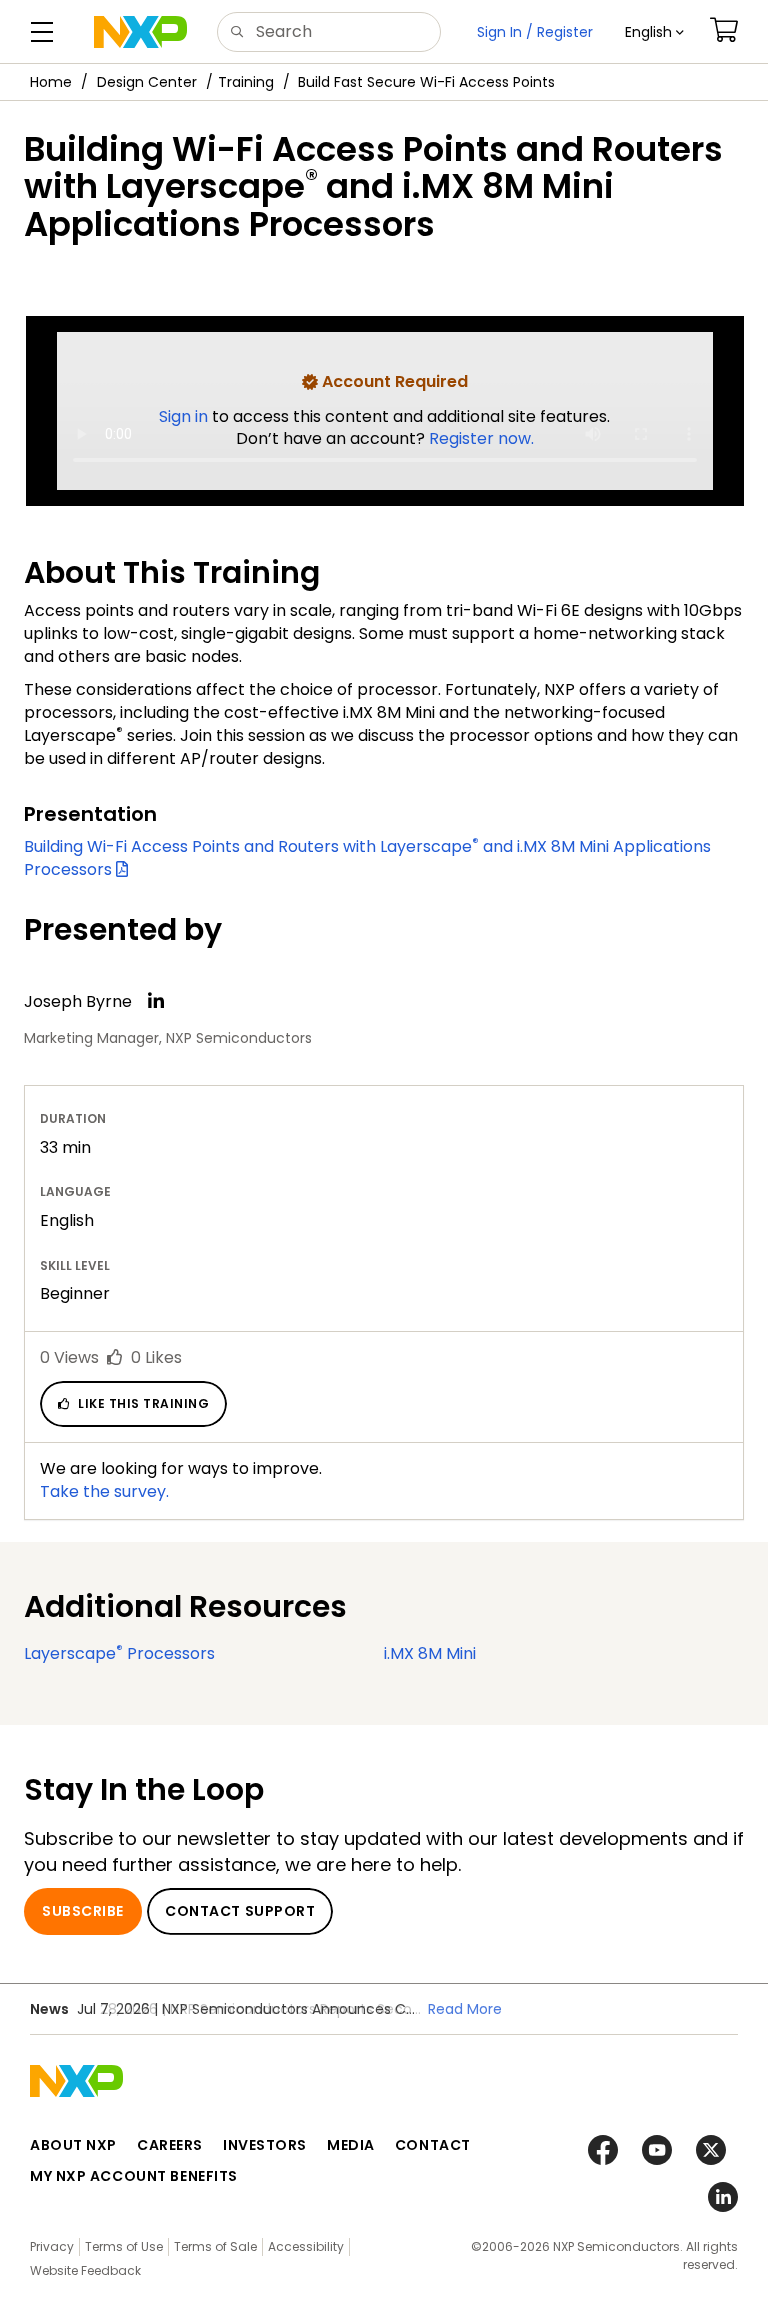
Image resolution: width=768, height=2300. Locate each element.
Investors (265, 2145)
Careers (170, 2145)
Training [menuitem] (246, 82)
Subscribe (83, 1911)
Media (351, 2145)
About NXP (73, 2145)
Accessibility (306, 2246)
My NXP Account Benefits (134, 2176)
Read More (465, 2009)
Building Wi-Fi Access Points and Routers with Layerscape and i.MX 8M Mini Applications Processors (367, 858)
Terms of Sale (215, 2246)
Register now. (481, 438)
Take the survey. (104, 1491)
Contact (433, 2145)
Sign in (185, 416)
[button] (654, 32)
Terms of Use (124, 2246)
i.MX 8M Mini (430, 1653)
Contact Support (240, 1911)
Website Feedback (85, 2270)
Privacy (52, 2246)
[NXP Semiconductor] (140, 32)
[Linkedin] (156, 1001)
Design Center (147, 82)
